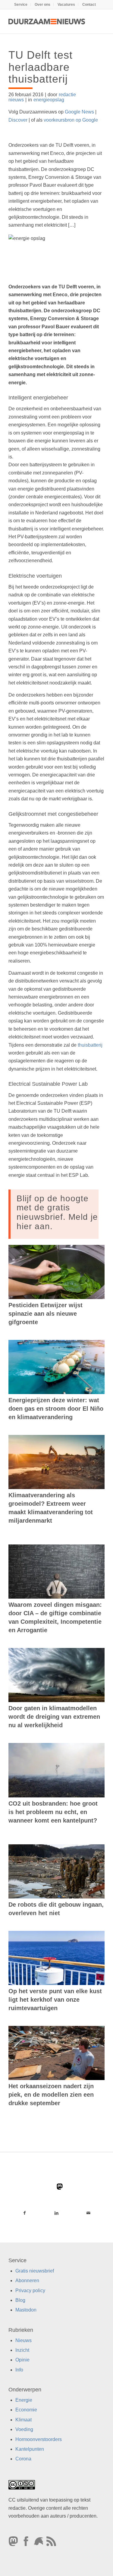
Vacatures (66, 5)
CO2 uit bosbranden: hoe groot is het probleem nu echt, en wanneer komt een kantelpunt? (53, 1812)
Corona (23, 2459)
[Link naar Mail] (89, 2213)
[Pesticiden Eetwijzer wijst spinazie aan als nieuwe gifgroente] (56, 1272)
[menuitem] (21, 5)
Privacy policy (30, 2291)
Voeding (24, 2429)
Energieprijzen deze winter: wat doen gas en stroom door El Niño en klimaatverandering (56, 1409)
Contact (89, 5)
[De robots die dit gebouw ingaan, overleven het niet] (56, 1871)
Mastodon (26, 2310)
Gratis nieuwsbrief (35, 2271)
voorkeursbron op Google (71, 120)
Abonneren (27, 2281)
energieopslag (49, 100)
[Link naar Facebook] (24, 2213)
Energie (24, 2400)
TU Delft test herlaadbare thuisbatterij (41, 67)
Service (21, 5)
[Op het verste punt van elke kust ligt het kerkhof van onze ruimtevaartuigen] (56, 1958)
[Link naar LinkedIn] (56, 2213)
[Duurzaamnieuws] (47, 21)
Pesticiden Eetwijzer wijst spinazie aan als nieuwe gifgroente (46, 1314)
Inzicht (22, 2350)
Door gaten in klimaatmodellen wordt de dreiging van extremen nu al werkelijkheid (54, 1717)
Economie (26, 2410)
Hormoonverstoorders (39, 2439)
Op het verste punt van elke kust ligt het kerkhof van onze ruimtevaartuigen (55, 2000)
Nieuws (24, 2340)
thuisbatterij (90, 1045)
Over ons (42, 5)
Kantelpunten (30, 2449)
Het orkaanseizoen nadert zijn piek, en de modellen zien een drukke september (51, 2095)
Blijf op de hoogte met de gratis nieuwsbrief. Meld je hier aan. (57, 1212)
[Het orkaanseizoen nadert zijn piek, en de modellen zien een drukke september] (56, 2053)
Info (19, 2370)
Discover (18, 120)
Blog (20, 2300)
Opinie (22, 2360)
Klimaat (24, 2420)
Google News (79, 112)
